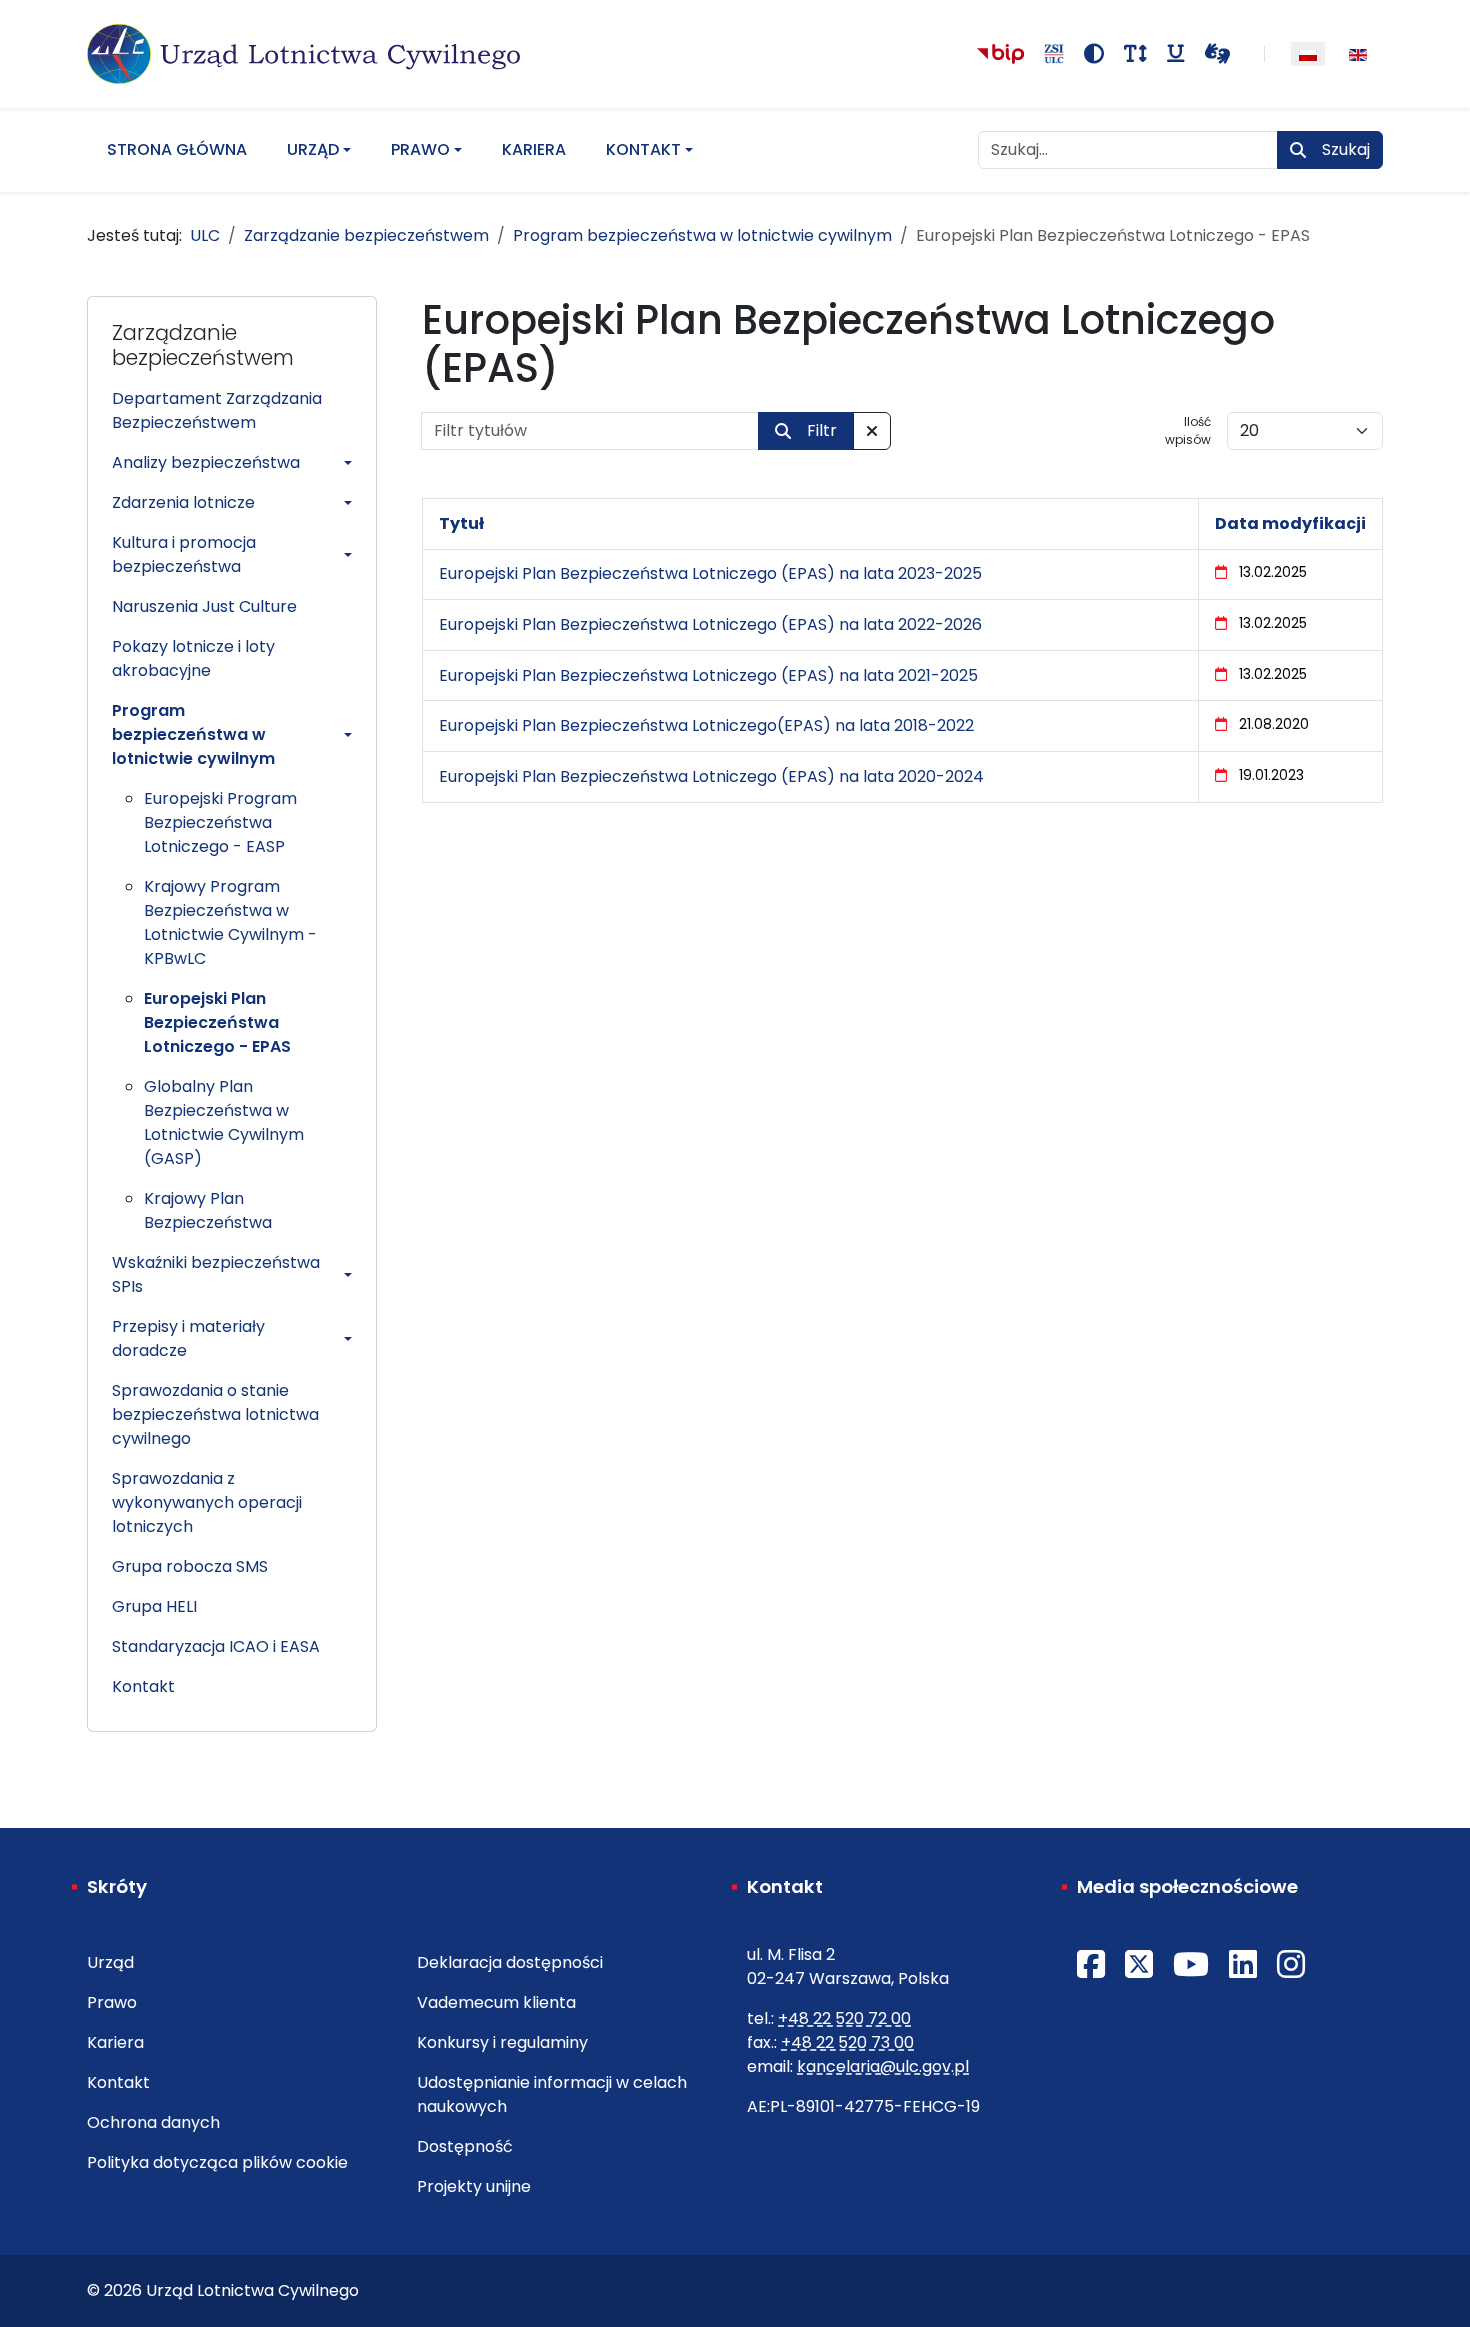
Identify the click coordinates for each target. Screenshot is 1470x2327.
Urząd (313, 149)
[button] (232, 463)
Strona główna (177, 149)
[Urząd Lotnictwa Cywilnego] (303, 54)
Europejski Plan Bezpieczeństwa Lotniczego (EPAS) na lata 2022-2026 (710, 624)
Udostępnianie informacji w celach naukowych (552, 2094)
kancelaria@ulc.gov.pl (883, 2066)
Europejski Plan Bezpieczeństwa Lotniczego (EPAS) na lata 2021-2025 (708, 675)
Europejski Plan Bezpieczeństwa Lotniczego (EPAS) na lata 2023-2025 (710, 573)
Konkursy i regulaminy (502, 2042)
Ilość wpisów (1188, 430)
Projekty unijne (474, 2186)
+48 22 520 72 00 (844, 2018)
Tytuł (461, 523)
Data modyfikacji (1290, 523)
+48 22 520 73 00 (847, 2042)
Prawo (420, 149)
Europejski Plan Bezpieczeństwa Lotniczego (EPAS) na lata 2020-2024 (711, 776)
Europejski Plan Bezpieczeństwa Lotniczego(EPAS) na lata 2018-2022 (706, 725)
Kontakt (643, 149)
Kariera (534, 149)
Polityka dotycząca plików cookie (217, 2162)
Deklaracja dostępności (510, 1962)
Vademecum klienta (496, 2002)
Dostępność (465, 2146)
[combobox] (1128, 150)
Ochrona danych (153, 2122)
